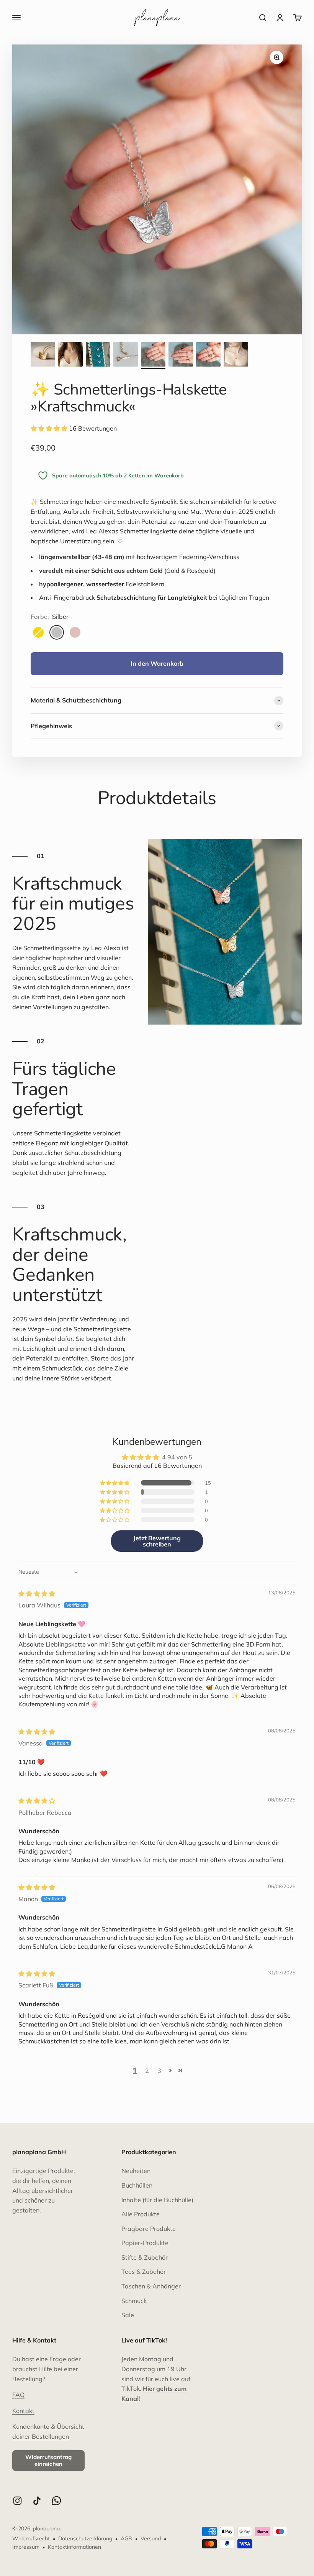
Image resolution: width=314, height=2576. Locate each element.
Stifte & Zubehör (145, 2257)
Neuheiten (136, 2171)
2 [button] (147, 2071)
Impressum (26, 2547)
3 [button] (159, 2071)
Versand (151, 2538)
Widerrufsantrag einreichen (48, 2460)
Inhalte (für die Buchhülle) (157, 2200)
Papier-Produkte (145, 2243)
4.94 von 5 (177, 1457)
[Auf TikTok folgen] (37, 2501)
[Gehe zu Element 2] (70, 355)
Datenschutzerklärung (85, 2538)
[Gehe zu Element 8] (236, 355)
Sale (128, 2315)
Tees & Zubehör (144, 2272)
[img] (37, 1594)
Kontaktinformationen (74, 2547)
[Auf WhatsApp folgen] (56, 2501)
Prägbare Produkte (149, 2229)
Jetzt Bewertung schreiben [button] (157, 1541)
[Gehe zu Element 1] (43, 355)
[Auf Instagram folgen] (17, 2501)
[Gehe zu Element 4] (126, 355)
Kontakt (23, 2411)
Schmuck (134, 2301)
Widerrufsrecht (31, 2538)
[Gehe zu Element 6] (181, 355)
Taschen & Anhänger (151, 2286)
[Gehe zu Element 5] (153, 355)
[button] (50, 428)
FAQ (18, 2395)
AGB (126, 2538)
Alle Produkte (141, 2214)
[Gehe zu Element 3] (98, 355)
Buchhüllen (137, 2185)
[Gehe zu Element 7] (208, 355)
